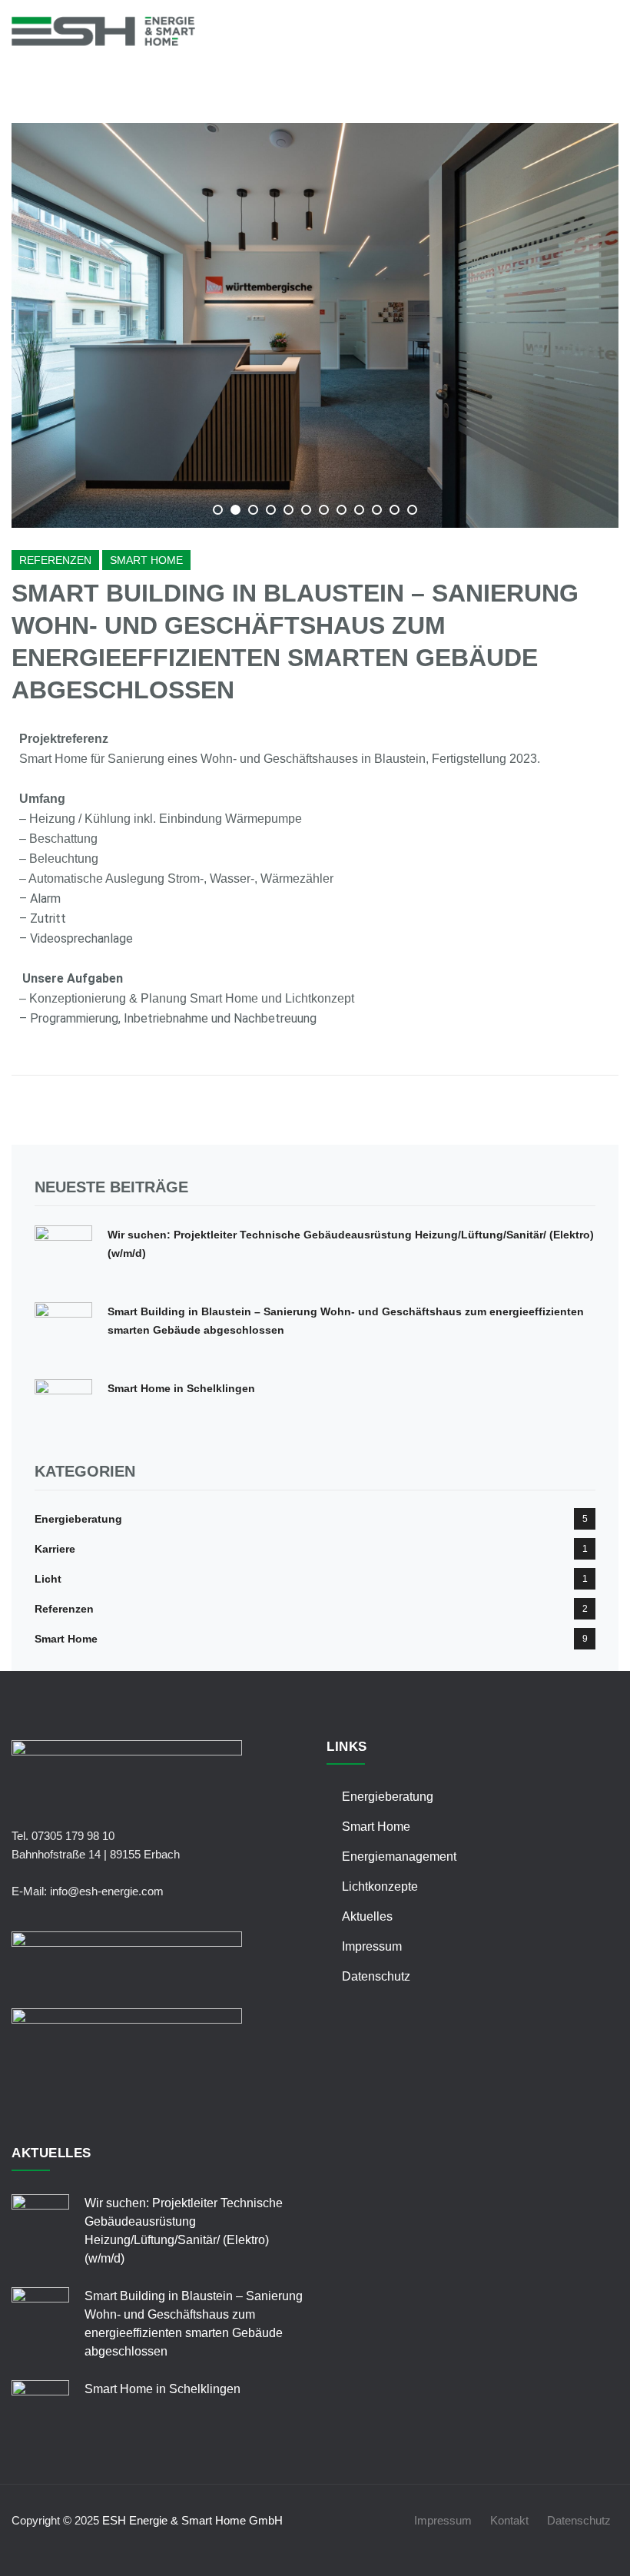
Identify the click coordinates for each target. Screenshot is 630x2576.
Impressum (372, 1946)
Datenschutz (376, 1976)
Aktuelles (367, 1916)
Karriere (55, 1549)
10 (377, 510)
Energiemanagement (399, 1857)
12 (412, 510)
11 (395, 510)
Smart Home (146, 560)
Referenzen (55, 560)
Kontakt (509, 2520)
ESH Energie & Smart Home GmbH (192, 2520)
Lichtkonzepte (380, 1886)
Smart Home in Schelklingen (181, 1388)
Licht (48, 1579)
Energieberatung (78, 1519)
